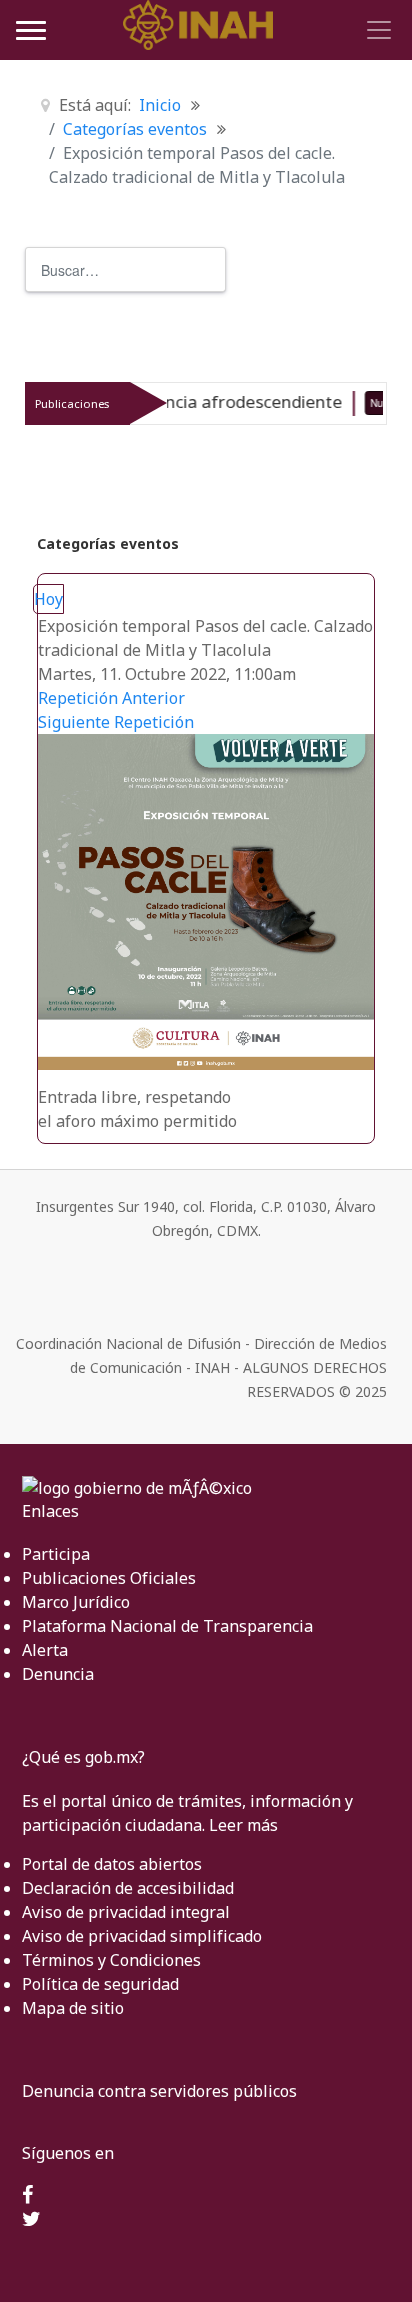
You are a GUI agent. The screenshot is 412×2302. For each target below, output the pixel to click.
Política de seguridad (100, 1984)
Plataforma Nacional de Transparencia (167, 1626)
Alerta (45, 1650)
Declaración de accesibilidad (128, 1888)
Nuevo (351, 403)
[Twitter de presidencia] (31, 2220)
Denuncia (58, 1674)
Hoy (48, 599)
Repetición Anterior (111, 698)
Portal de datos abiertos (112, 1864)
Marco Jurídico (76, 1602)
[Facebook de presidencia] (27, 2196)
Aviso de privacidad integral (126, 1912)
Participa (56, 1554)
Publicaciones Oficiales (109, 1578)
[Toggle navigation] (376, 30)
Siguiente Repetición (116, 722)
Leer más (243, 1825)
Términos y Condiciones (111, 1960)
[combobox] (125, 269)
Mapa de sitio (73, 2008)
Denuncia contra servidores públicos (159, 2091)
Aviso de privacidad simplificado (142, 1936)
